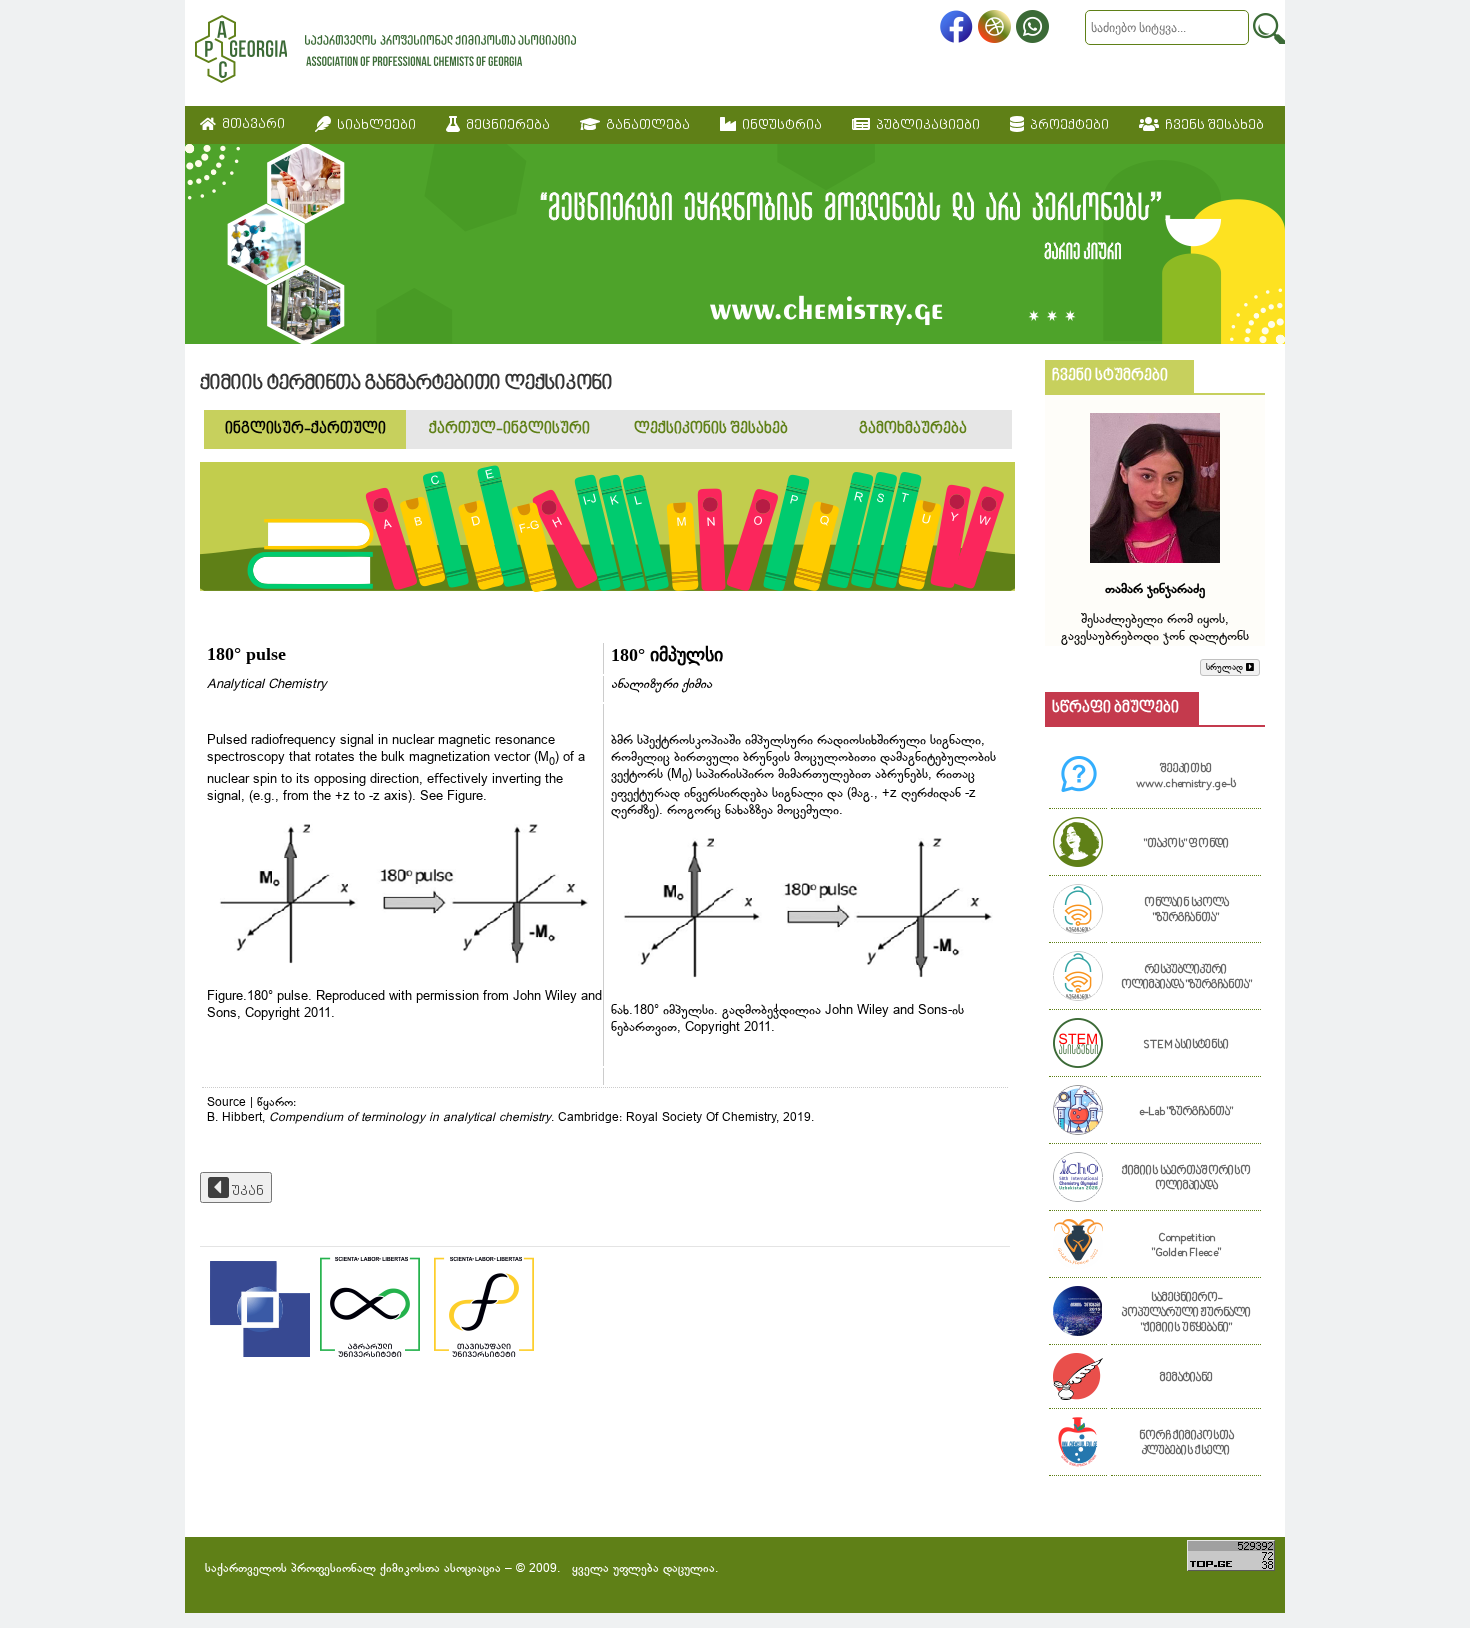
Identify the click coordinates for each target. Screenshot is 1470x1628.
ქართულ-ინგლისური (509, 429)
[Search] (1269, 28)
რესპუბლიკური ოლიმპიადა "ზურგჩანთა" (1186, 978)
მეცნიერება (505, 125)
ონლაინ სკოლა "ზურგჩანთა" (1186, 911)
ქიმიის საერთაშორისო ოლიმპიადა (1186, 1179)
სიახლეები (373, 125)
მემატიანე (1186, 1378)
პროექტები (1066, 125)
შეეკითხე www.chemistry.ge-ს (1186, 777)
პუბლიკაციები (925, 125)
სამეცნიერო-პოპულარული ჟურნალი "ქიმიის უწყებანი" (1186, 1313)
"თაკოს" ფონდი (1186, 844)
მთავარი (250, 124)
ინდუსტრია (779, 125)
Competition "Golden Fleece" (1186, 1246)
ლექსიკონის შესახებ (711, 429)
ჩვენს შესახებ (1211, 125)
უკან (246, 1191)
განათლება (645, 125)
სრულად (1226, 667)
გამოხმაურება (913, 429)
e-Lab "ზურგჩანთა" (1186, 1112)
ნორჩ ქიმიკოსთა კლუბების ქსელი (1186, 1444)
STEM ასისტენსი (1186, 1045)
